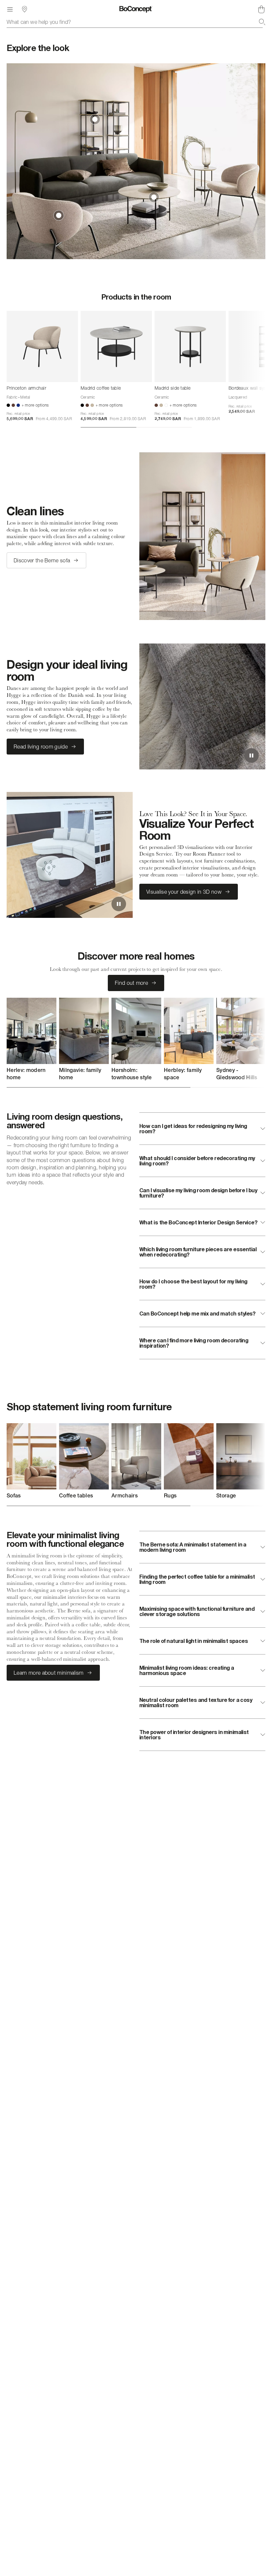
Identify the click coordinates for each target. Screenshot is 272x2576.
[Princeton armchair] (42, 346)
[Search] (262, 22)
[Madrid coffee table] (116, 346)
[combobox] (136, 22)
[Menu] (10, 9)
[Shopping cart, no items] (261, 9)
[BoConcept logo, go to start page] (136, 9)
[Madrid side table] (190, 346)
